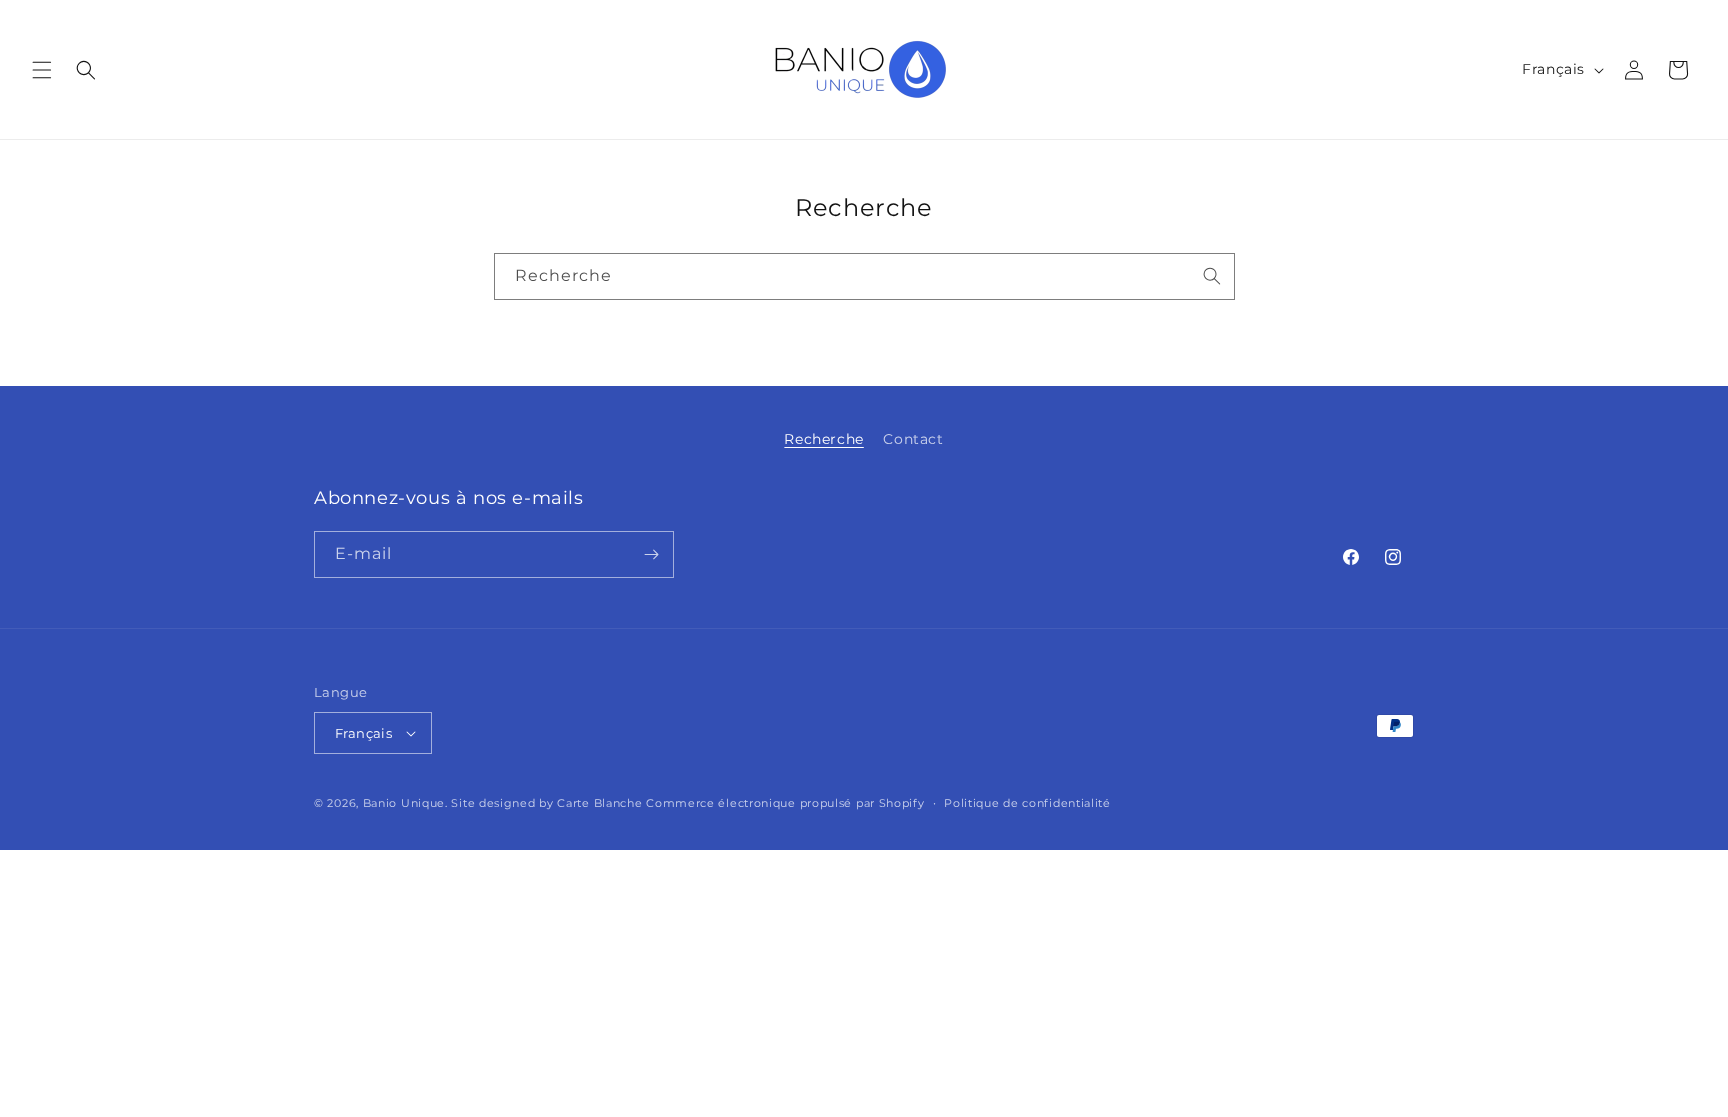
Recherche (823, 439)
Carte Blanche (599, 803)
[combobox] (864, 276)
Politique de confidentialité (1027, 803)
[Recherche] (1212, 276)
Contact (913, 439)
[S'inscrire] (651, 554)
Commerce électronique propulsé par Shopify (785, 803)
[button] (42, 70)
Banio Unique (404, 803)
